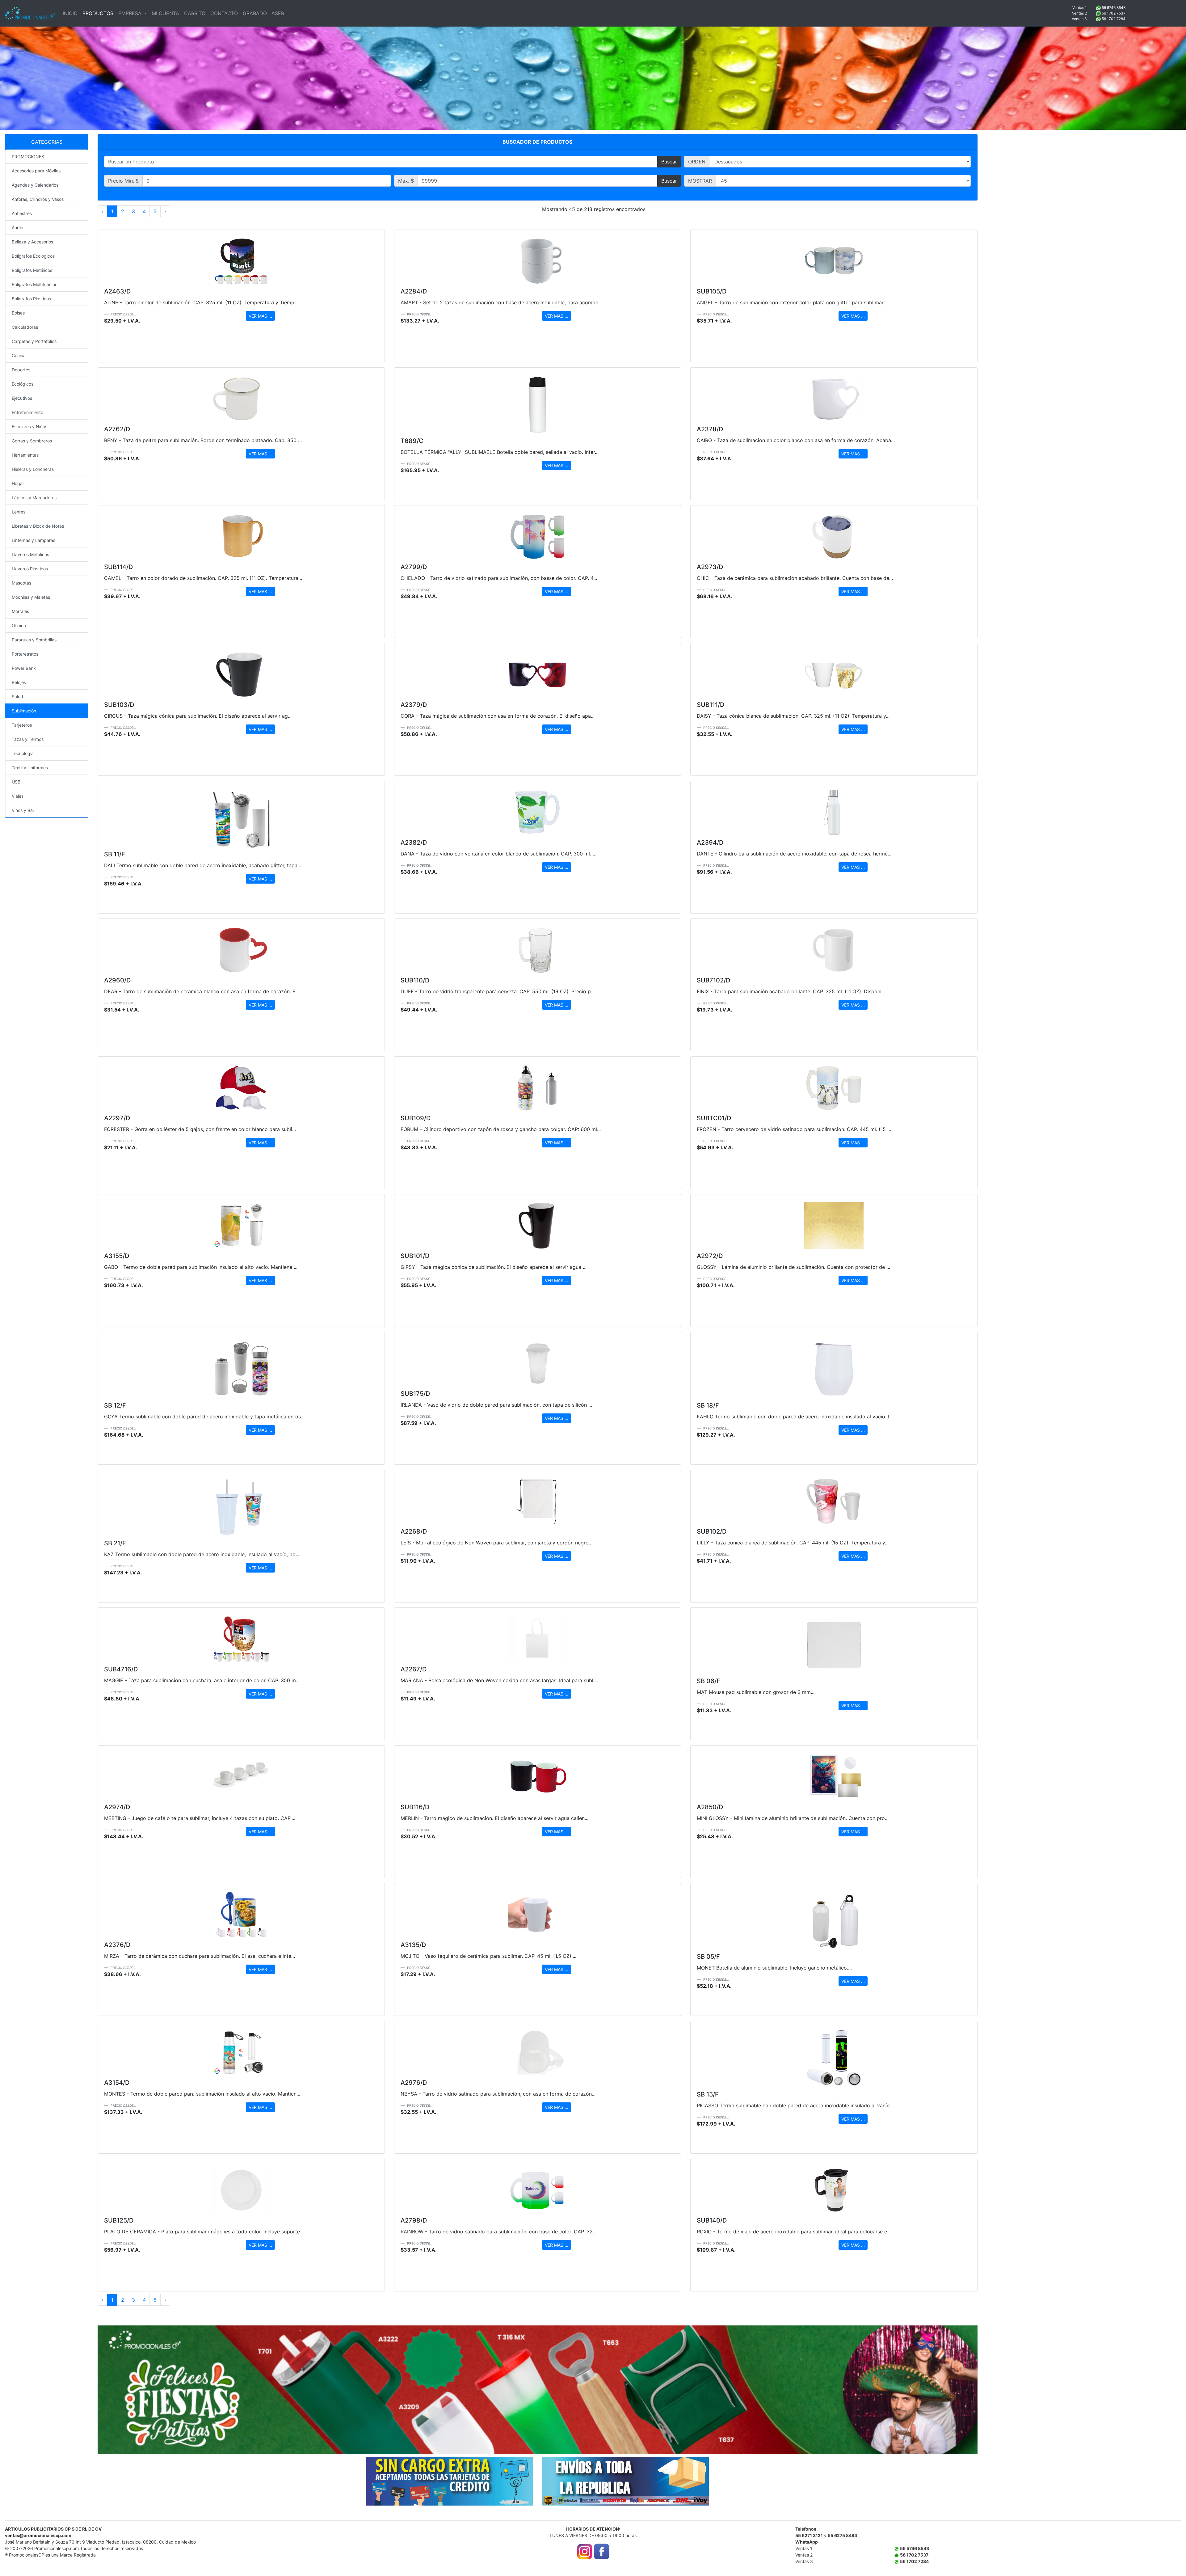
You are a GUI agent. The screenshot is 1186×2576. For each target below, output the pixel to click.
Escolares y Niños (29, 427)
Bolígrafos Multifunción (35, 284)
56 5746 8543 (1114, 8)
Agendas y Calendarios (35, 185)
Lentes (19, 512)
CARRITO (195, 13)
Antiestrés (22, 213)
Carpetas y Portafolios (34, 341)
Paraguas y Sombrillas (34, 640)
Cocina (19, 355)
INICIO (70, 13)
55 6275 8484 (842, 2535)
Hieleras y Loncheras (33, 469)
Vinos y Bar (23, 810)
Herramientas (25, 455)
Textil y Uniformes (30, 768)
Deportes (21, 370)
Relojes (19, 682)
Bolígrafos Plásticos (31, 299)
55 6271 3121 (809, 2535)
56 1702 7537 (1114, 13)
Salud (17, 697)
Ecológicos (23, 384)
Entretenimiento (27, 412)
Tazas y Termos (28, 739)
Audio (17, 228)
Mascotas (21, 583)
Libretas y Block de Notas (38, 526)
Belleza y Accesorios (32, 242)
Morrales (20, 611)
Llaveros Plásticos (30, 569)
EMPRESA (131, 13)
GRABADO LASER (263, 13)
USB (16, 782)
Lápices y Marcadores (34, 498)
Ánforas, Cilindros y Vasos (38, 199)
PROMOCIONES (28, 156)
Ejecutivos (22, 398)
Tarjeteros (22, 725)
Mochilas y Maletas (31, 597)
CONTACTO (224, 13)
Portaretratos (25, 654)
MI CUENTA (165, 13)
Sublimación (24, 711)
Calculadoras (25, 327)
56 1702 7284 (1114, 19)
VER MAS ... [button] (260, 316)
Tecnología (23, 753)
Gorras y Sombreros (32, 441)
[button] (164, 2390)
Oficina (19, 625)
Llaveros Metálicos (30, 554)
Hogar (18, 483)
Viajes (18, 796)
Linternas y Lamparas (34, 540)
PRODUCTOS (98, 13)
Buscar (669, 162)
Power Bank (24, 668)
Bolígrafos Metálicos (32, 270)
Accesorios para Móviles (36, 171)
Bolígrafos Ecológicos (33, 256)
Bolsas (18, 313)
